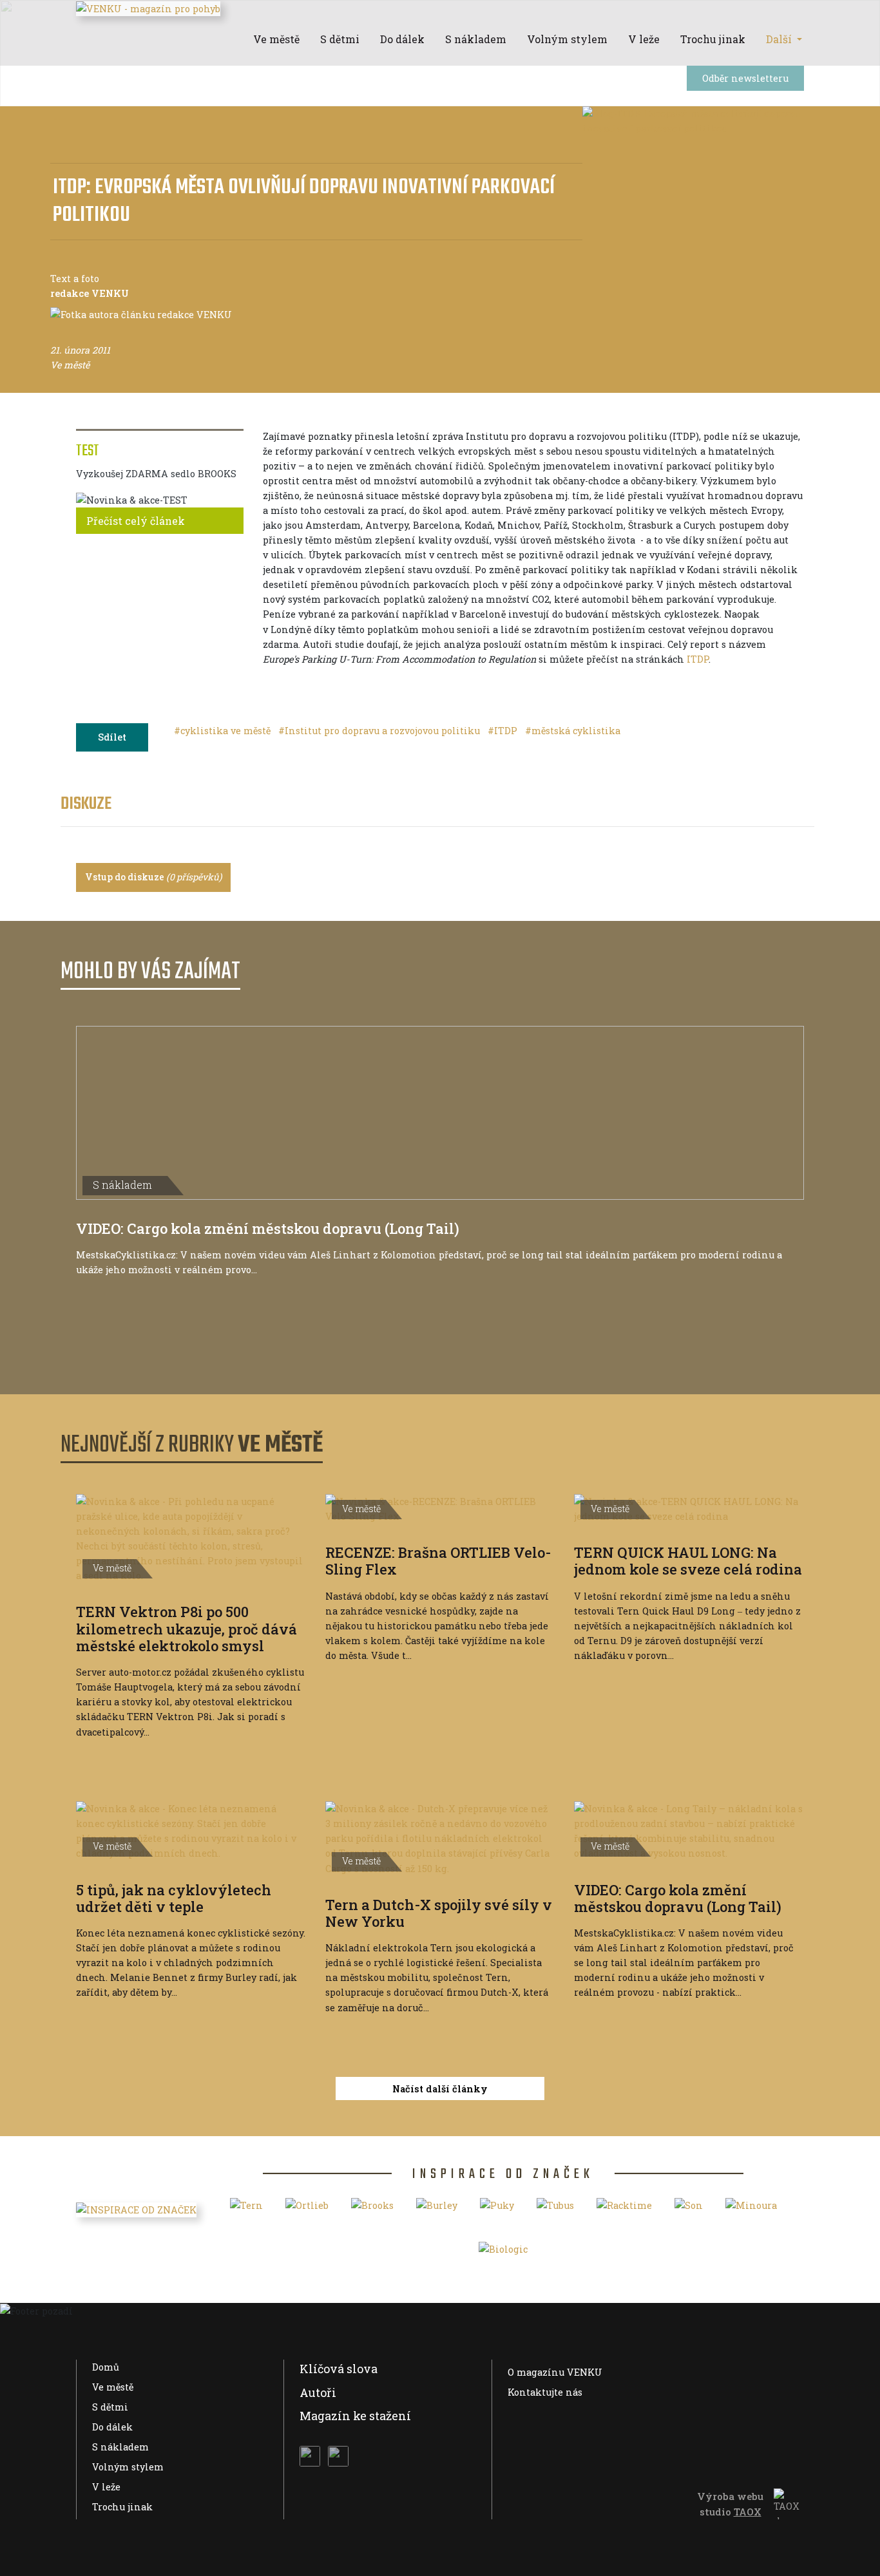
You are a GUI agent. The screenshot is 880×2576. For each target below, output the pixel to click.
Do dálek (112, 2427)
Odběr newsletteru (745, 78)
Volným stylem (128, 2467)
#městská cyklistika (573, 731)
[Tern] (246, 2210)
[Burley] (437, 2210)
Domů (106, 2367)
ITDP (698, 659)
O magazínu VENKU (555, 2372)
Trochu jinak (122, 2507)
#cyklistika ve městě (224, 731)
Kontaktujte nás (545, 2392)
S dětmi (110, 2407)
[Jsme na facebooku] (310, 2456)
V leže (106, 2487)
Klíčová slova (339, 2369)
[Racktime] (624, 2210)
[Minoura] (751, 2210)
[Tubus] (555, 2210)
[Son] (689, 2210)
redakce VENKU (90, 293)
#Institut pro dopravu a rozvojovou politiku (380, 731)
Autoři (318, 2392)
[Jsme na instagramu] (338, 2456)
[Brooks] (372, 2210)
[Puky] (497, 2210)
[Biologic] (503, 2254)
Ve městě (113, 2387)
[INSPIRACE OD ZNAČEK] (136, 2209)
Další (780, 39)
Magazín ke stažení (355, 2416)
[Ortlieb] (307, 2210)
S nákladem (120, 2447)
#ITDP (504, 731)
